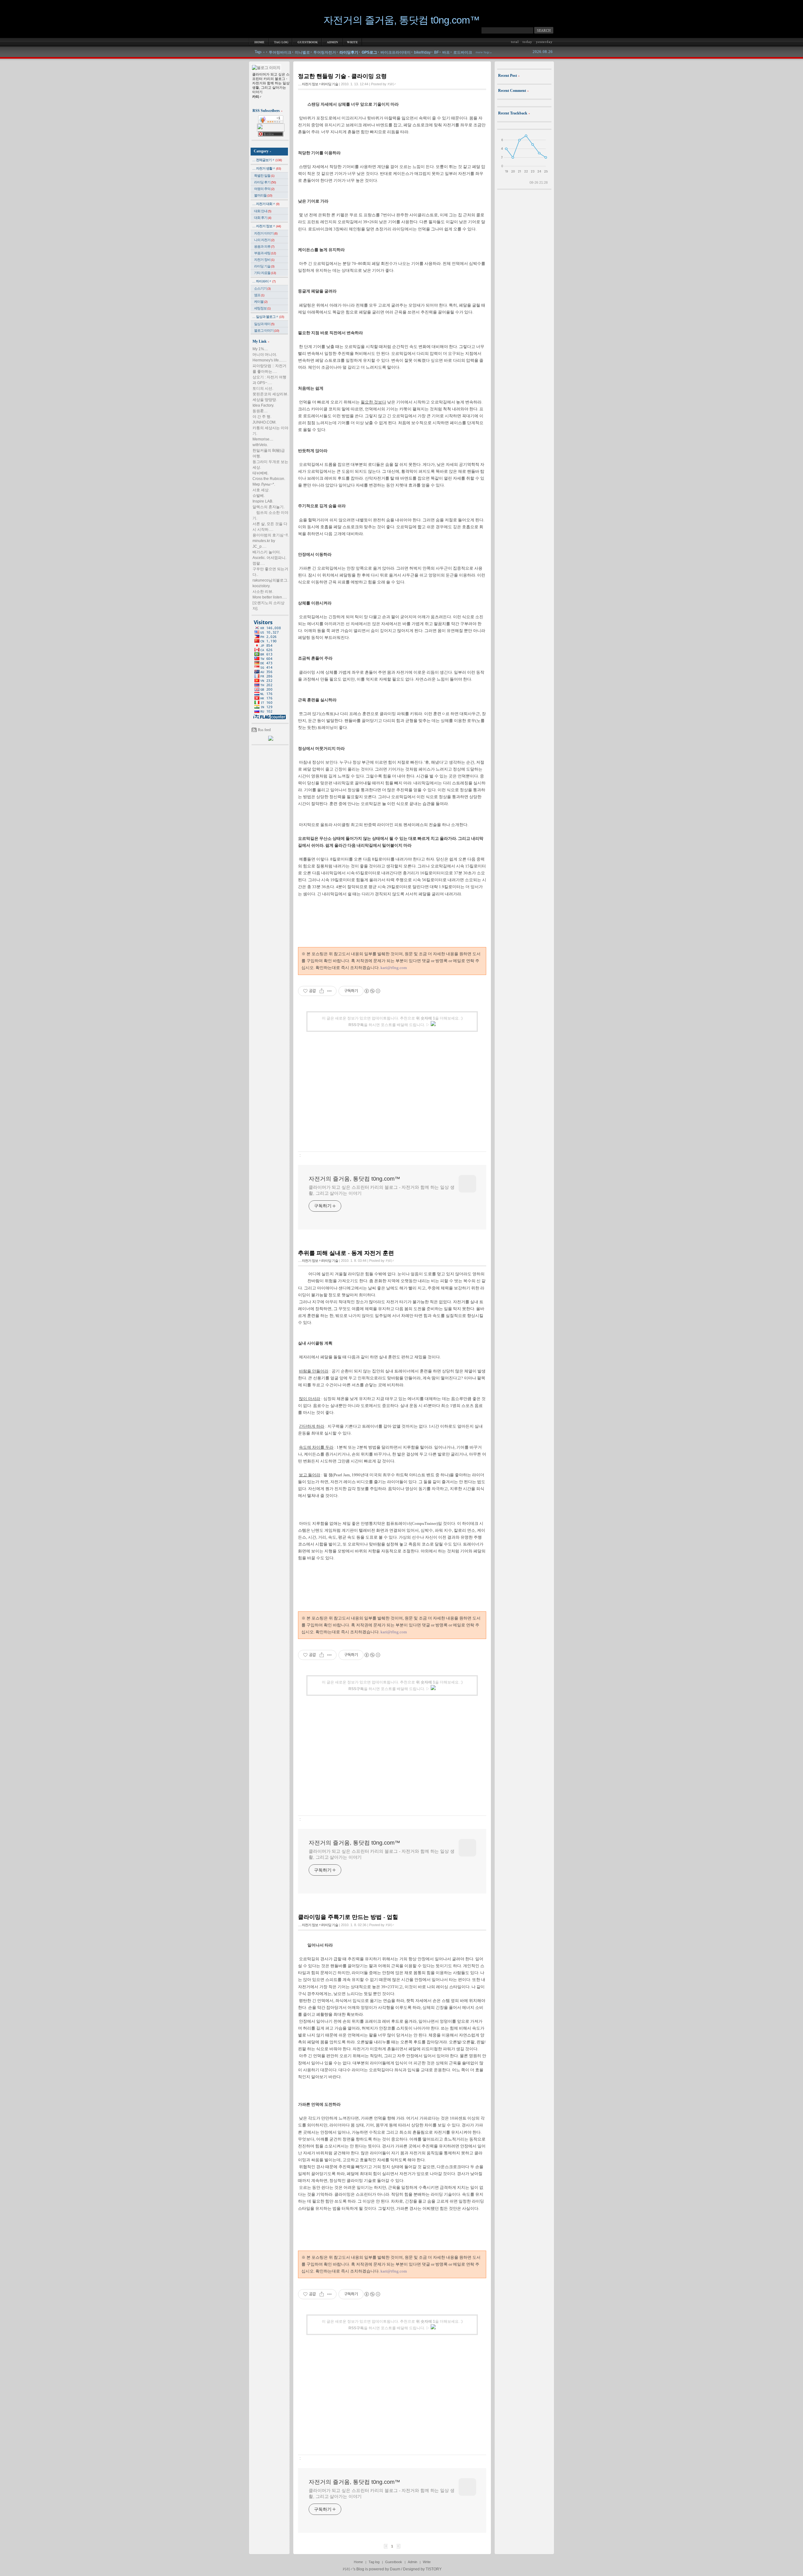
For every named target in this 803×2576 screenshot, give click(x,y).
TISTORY (434, 2569)
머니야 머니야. (265, 355)
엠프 (259, 295)
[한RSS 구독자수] (271, 122)
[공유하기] (322, 991)
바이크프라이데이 (396, 52)
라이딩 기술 (264, 266)
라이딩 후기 (265, 182)
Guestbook (394, 2562)
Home (358, 2562)
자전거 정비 (264, 260)
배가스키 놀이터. (267, 552)
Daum (395, 2569)
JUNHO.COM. (264, 422)
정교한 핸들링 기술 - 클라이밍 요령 (342, 76)
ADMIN (332, 42)
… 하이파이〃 (264, 281)
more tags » (484, 52)
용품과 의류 (264, 246)
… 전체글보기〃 (267, 160)
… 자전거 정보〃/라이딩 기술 (318, 84)
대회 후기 (263, 218)
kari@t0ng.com (394, 968)
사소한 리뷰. (263, 592)
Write (427, 2562)
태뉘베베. (261, 473)
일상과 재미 (264, 324)
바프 (446, 52)
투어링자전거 (325, 52)
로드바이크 (463, 52)
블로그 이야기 (267, 330)
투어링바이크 (280, 52)
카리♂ (348, 2569)
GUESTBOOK (307, 42)
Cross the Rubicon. (269, 479)
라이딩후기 (349, 52)
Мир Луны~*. (264, 484)
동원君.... (260, 411)
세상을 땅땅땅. (265, 400)
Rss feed (264, 730)
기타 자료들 (265, 273)
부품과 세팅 (265, 253)
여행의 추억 (264, 189)
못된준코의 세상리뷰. (270, 394)
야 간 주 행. (262, 417)
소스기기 (262, 288)
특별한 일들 (264, 176)
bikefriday (422, 52)
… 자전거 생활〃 (267, 168)
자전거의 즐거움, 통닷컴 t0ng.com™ (401, 20)
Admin (412, 2562)
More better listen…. (270, 597)
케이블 (261, 302)
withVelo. (260, 445)
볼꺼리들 (263, 195)
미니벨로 (302, 52)
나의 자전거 (264, 240)
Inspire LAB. (263, 501)
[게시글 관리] (330, 991)
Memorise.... (263, 439)
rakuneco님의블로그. (270, 580)
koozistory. (261, 586)
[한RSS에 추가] (271, 740)
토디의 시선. (263, 388)
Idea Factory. (263, 405)
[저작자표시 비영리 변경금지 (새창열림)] (372, 991)
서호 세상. (261, 490)
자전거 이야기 (266, 233)
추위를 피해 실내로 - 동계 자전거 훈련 (346, 1253)
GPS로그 (369, 52)
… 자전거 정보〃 (267, 226)
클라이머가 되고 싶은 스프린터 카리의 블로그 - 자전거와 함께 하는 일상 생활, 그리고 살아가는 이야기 (382, 1190)
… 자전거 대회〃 (266, 204)
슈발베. (259, 496)
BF (436, 52)
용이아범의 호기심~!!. (271, 535)
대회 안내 (263, 211)
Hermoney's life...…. (269, 360)
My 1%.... (260, 349)
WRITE (353, 42)
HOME (259, 42)
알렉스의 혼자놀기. (269, 507)
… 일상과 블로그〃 (268, 317)
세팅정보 (262, 308)
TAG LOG (281, 42)
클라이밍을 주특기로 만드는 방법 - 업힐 (348, 1917)
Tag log (374, 2562)
